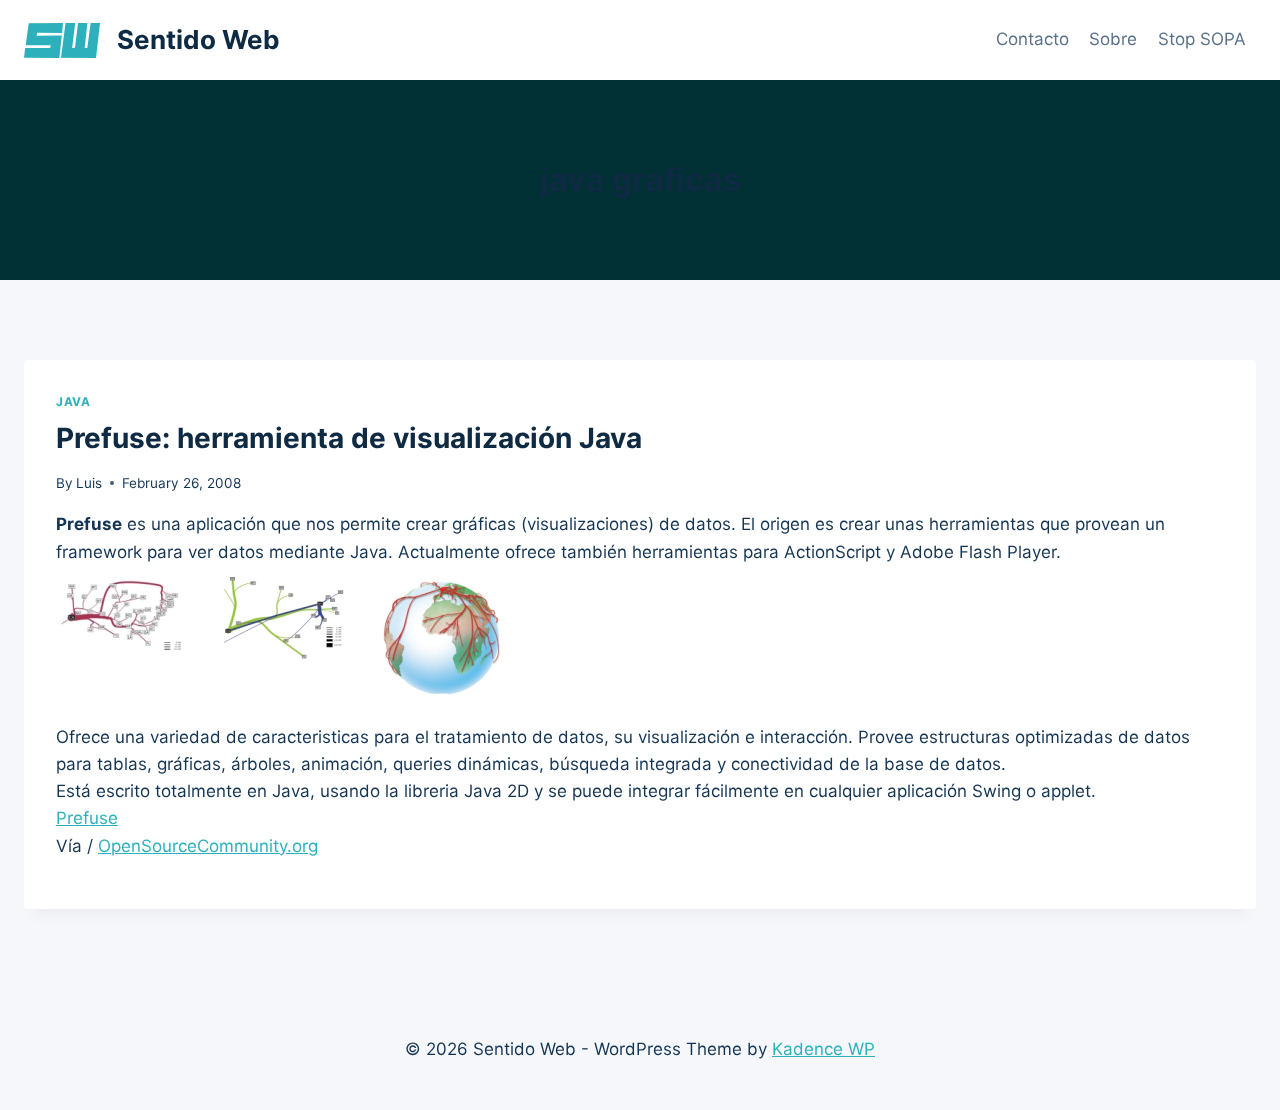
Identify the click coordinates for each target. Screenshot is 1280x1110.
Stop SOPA (1202, 39)
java (73, 401)
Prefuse (87, 818)
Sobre (1113, 39)
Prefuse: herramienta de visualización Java (349, 438)
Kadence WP (823, 1049)
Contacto (1032, 39)
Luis (89, 483)
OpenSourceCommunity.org (208, 846)
